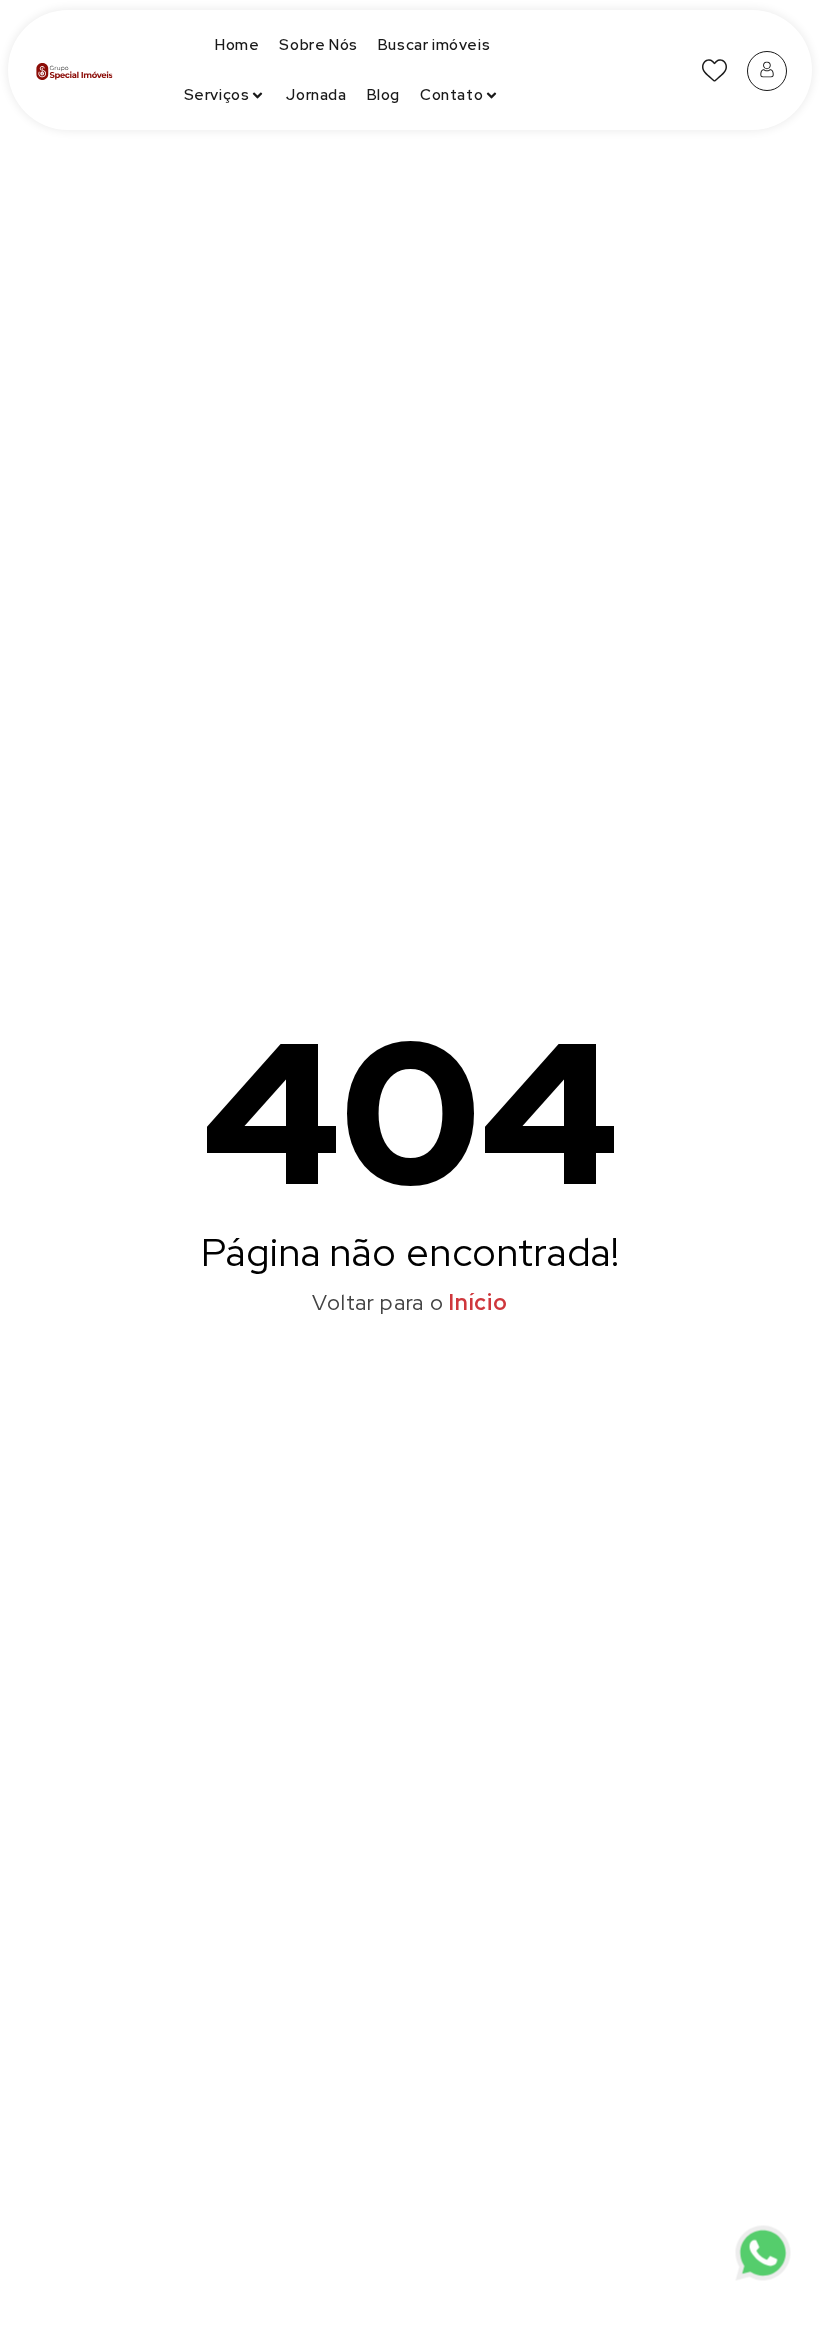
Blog (383, 95)
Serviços (217, 95)
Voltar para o (409, 1302)
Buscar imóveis (434, 45)
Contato (451, 95)
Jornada (316, 95)
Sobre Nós (318, 45)
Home (237, 45)
